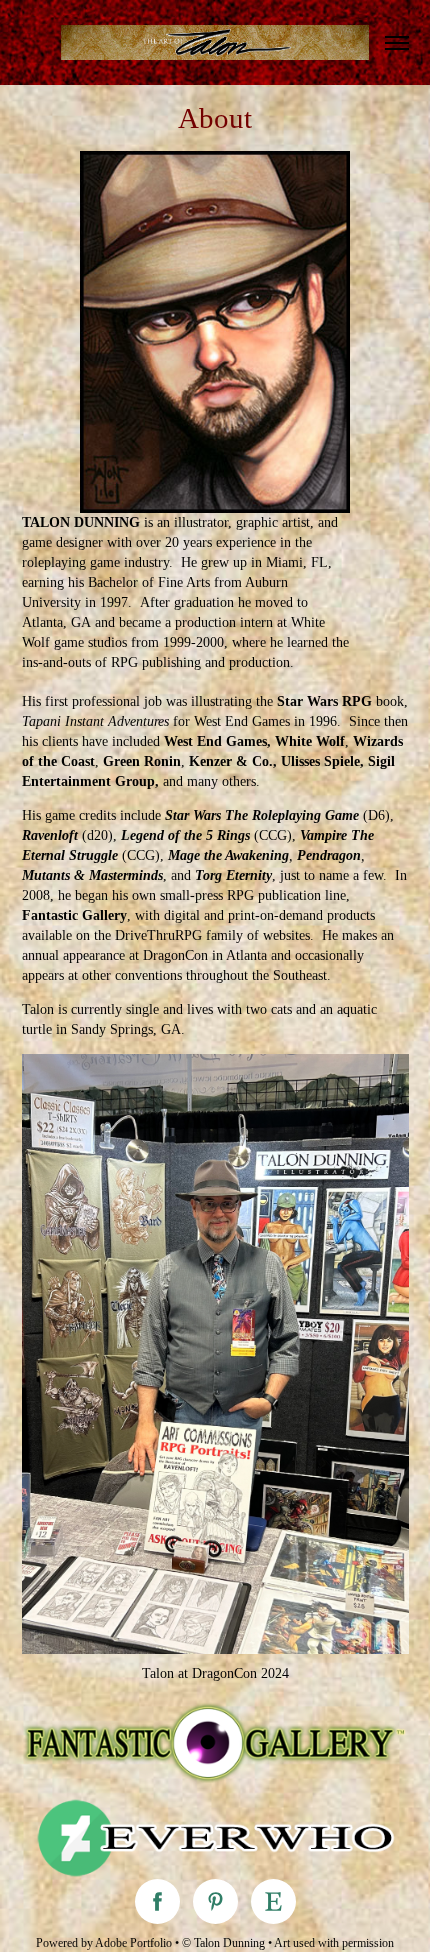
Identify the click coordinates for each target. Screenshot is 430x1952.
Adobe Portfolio (133, 1943)
